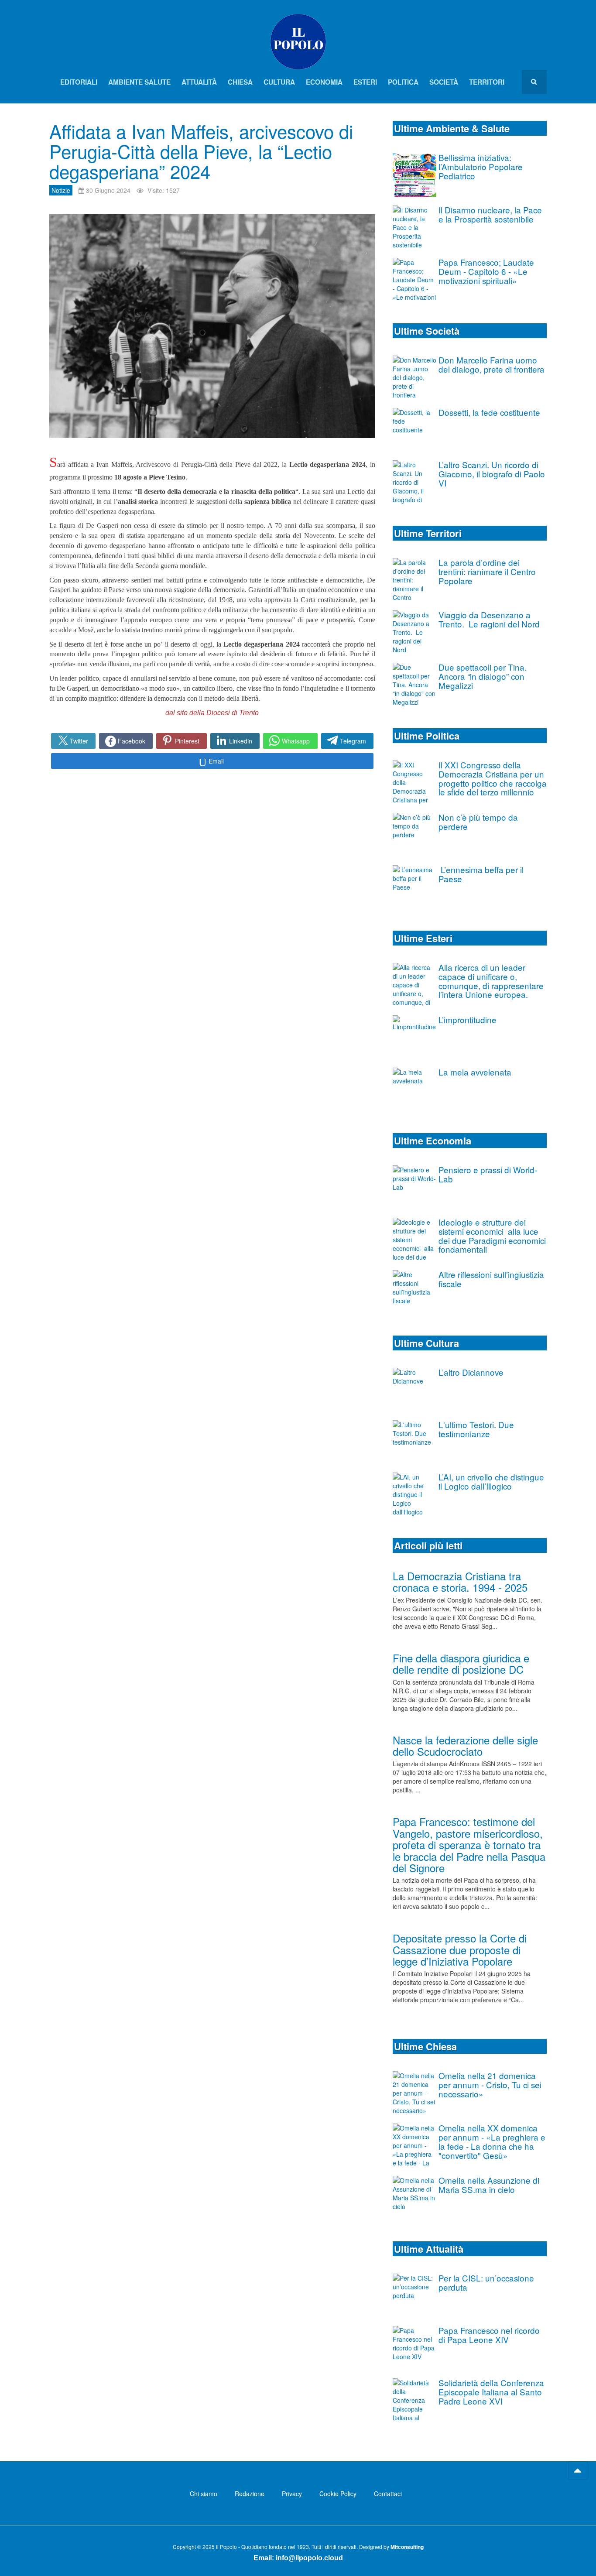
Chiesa (240, 82)
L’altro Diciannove (471, 1372)
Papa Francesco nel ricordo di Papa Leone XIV (489, 2335)
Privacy (292, 2494)
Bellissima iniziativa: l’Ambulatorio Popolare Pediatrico (481, 166)
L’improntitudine (468, 1019)
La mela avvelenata (475, 1072)
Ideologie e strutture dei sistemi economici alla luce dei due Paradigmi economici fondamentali (492, 1235)
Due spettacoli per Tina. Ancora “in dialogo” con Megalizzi (483, 676)
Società (444, 82)
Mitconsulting (407, 2547)
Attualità (199, 82)
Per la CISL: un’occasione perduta (486, 2282)
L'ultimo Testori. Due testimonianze (476, 1429)
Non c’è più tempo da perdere (478, 822)
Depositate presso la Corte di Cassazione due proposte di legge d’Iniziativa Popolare (460, 1949)
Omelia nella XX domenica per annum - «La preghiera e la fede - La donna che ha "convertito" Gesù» (492, 2141)
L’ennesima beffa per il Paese (481, 874)
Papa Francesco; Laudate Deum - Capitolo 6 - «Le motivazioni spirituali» (486, 271)
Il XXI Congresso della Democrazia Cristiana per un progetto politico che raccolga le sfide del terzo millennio (493, 778)
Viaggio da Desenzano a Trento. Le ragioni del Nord (489, 619)
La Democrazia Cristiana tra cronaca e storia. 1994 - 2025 (460, 1581)
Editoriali (79, 82)
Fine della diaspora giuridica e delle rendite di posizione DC (461, 1663)
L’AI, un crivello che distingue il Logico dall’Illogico (491, 1481)
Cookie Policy (338, 2494)
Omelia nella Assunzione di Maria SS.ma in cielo (489, 2185)
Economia (324, 82)
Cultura (279, 82)
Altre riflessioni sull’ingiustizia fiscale (491, 1279)
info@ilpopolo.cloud (309, 2558)
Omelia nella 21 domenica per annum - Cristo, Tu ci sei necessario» (490, 2084)
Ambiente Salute (139, 82)
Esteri (365, 82)
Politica (403, 82)
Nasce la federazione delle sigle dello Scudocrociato (465, 1745)
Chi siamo (204, 2494)
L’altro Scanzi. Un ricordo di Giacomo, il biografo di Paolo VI (492, 474)
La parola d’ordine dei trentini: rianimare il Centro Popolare (487, 571)
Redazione (250, 2494)
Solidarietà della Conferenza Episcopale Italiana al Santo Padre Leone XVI (491, 2392)
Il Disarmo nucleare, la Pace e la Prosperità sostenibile (490, 214)
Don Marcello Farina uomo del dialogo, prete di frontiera (492, 364)
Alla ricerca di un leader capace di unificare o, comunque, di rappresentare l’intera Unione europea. (491, 981)
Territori (487, 82)
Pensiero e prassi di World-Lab (488, 1174)
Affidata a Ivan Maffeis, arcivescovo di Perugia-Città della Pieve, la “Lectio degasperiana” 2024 (201, 151)
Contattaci (388, 2494)
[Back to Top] (578, 2470)
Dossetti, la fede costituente (489, 412)
